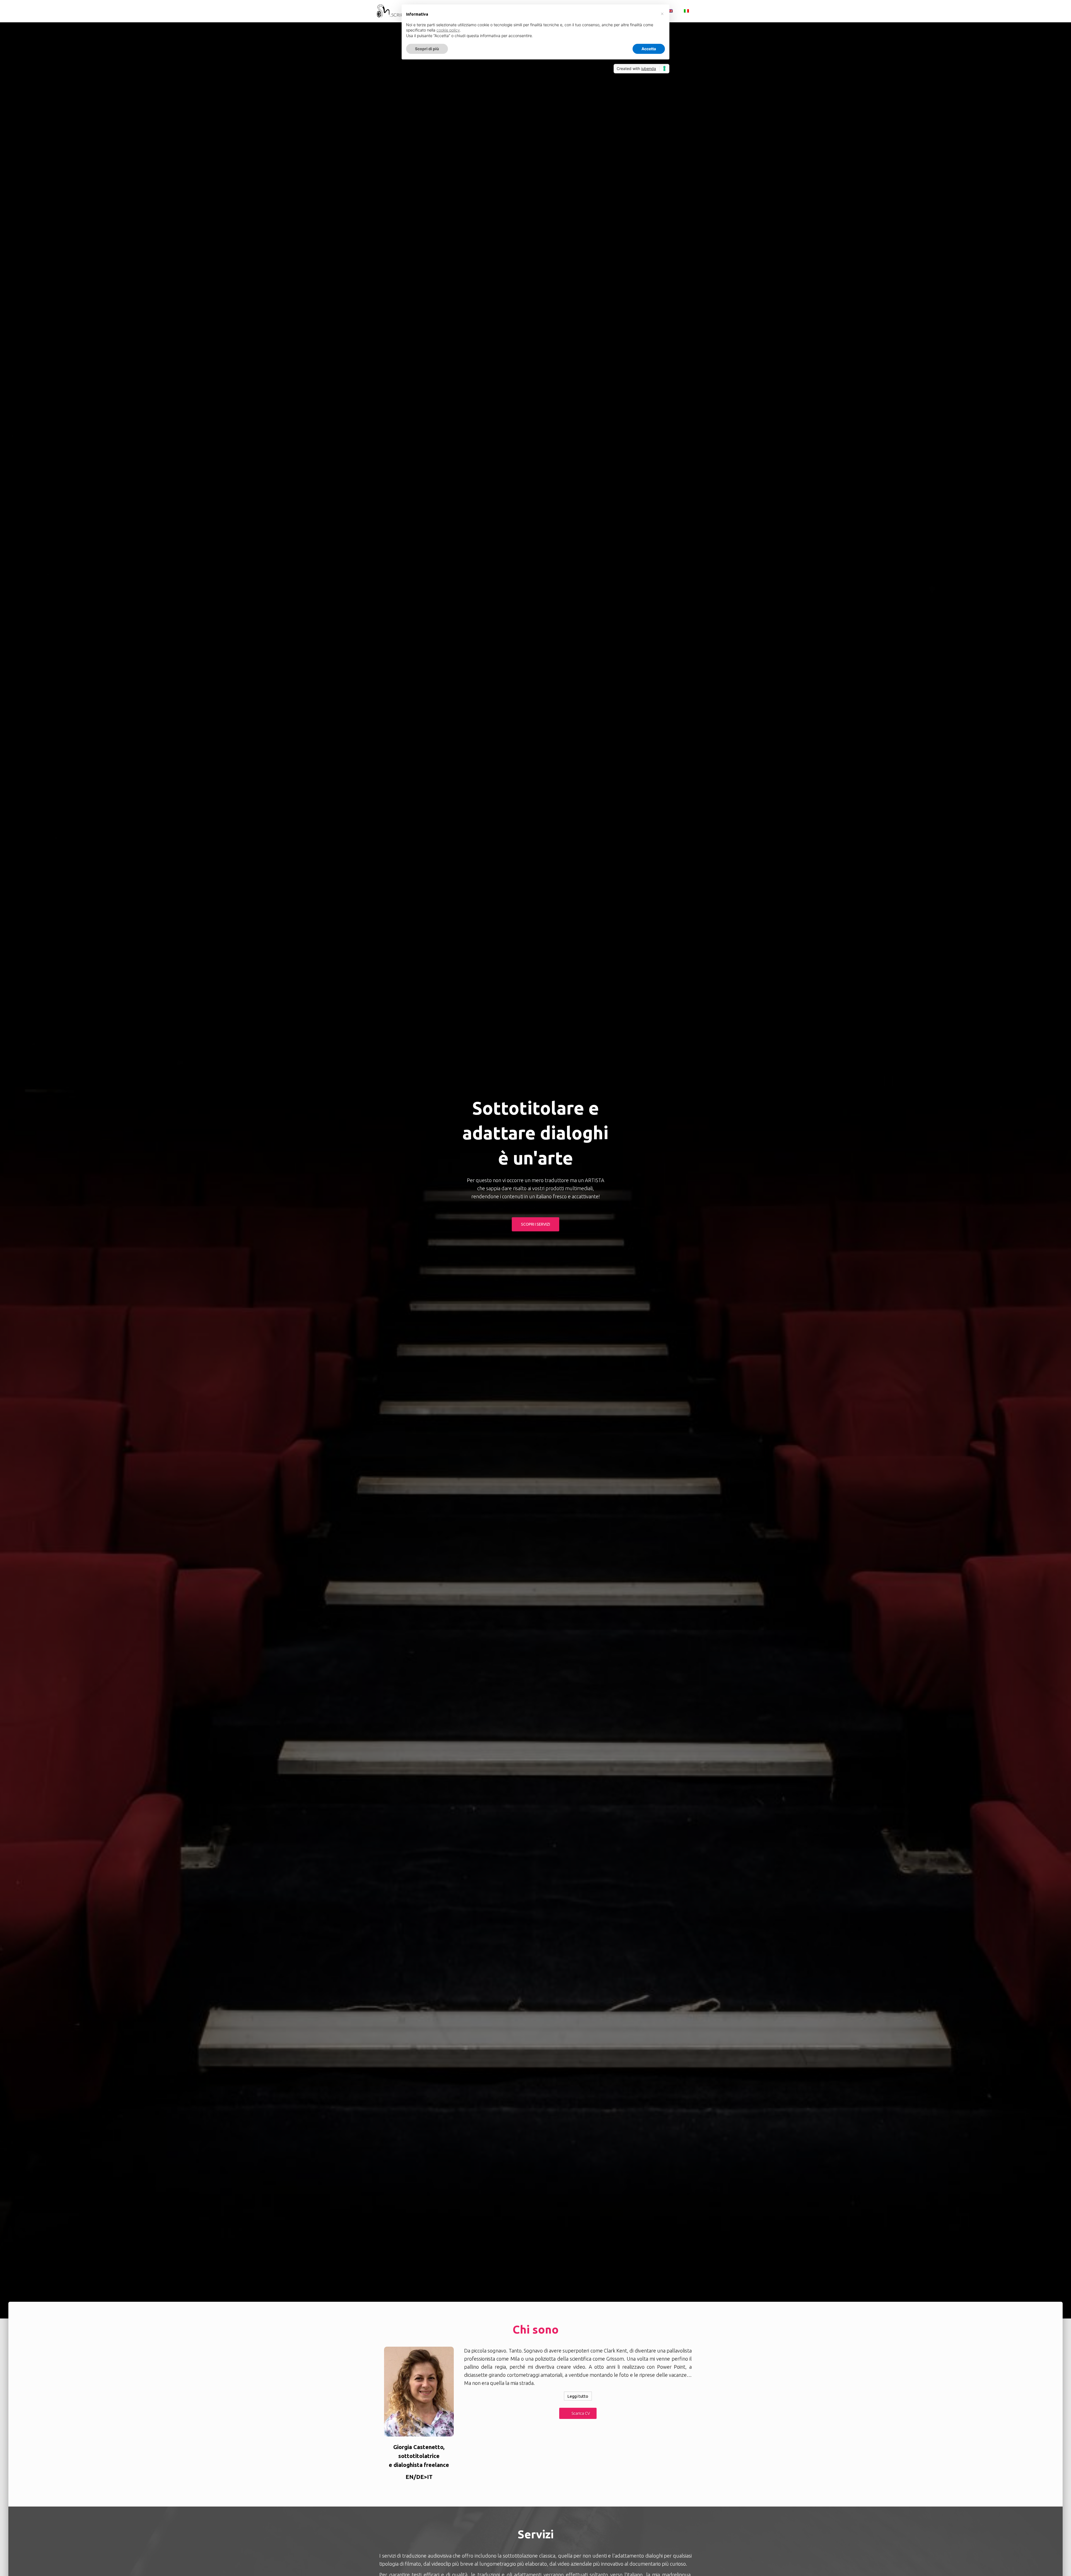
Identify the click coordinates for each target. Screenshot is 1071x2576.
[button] (578, 2413)
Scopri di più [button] (427, 49)
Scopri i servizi (535, 1224)
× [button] (662, 13)
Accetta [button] (649, 49)
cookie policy (448, 30)
